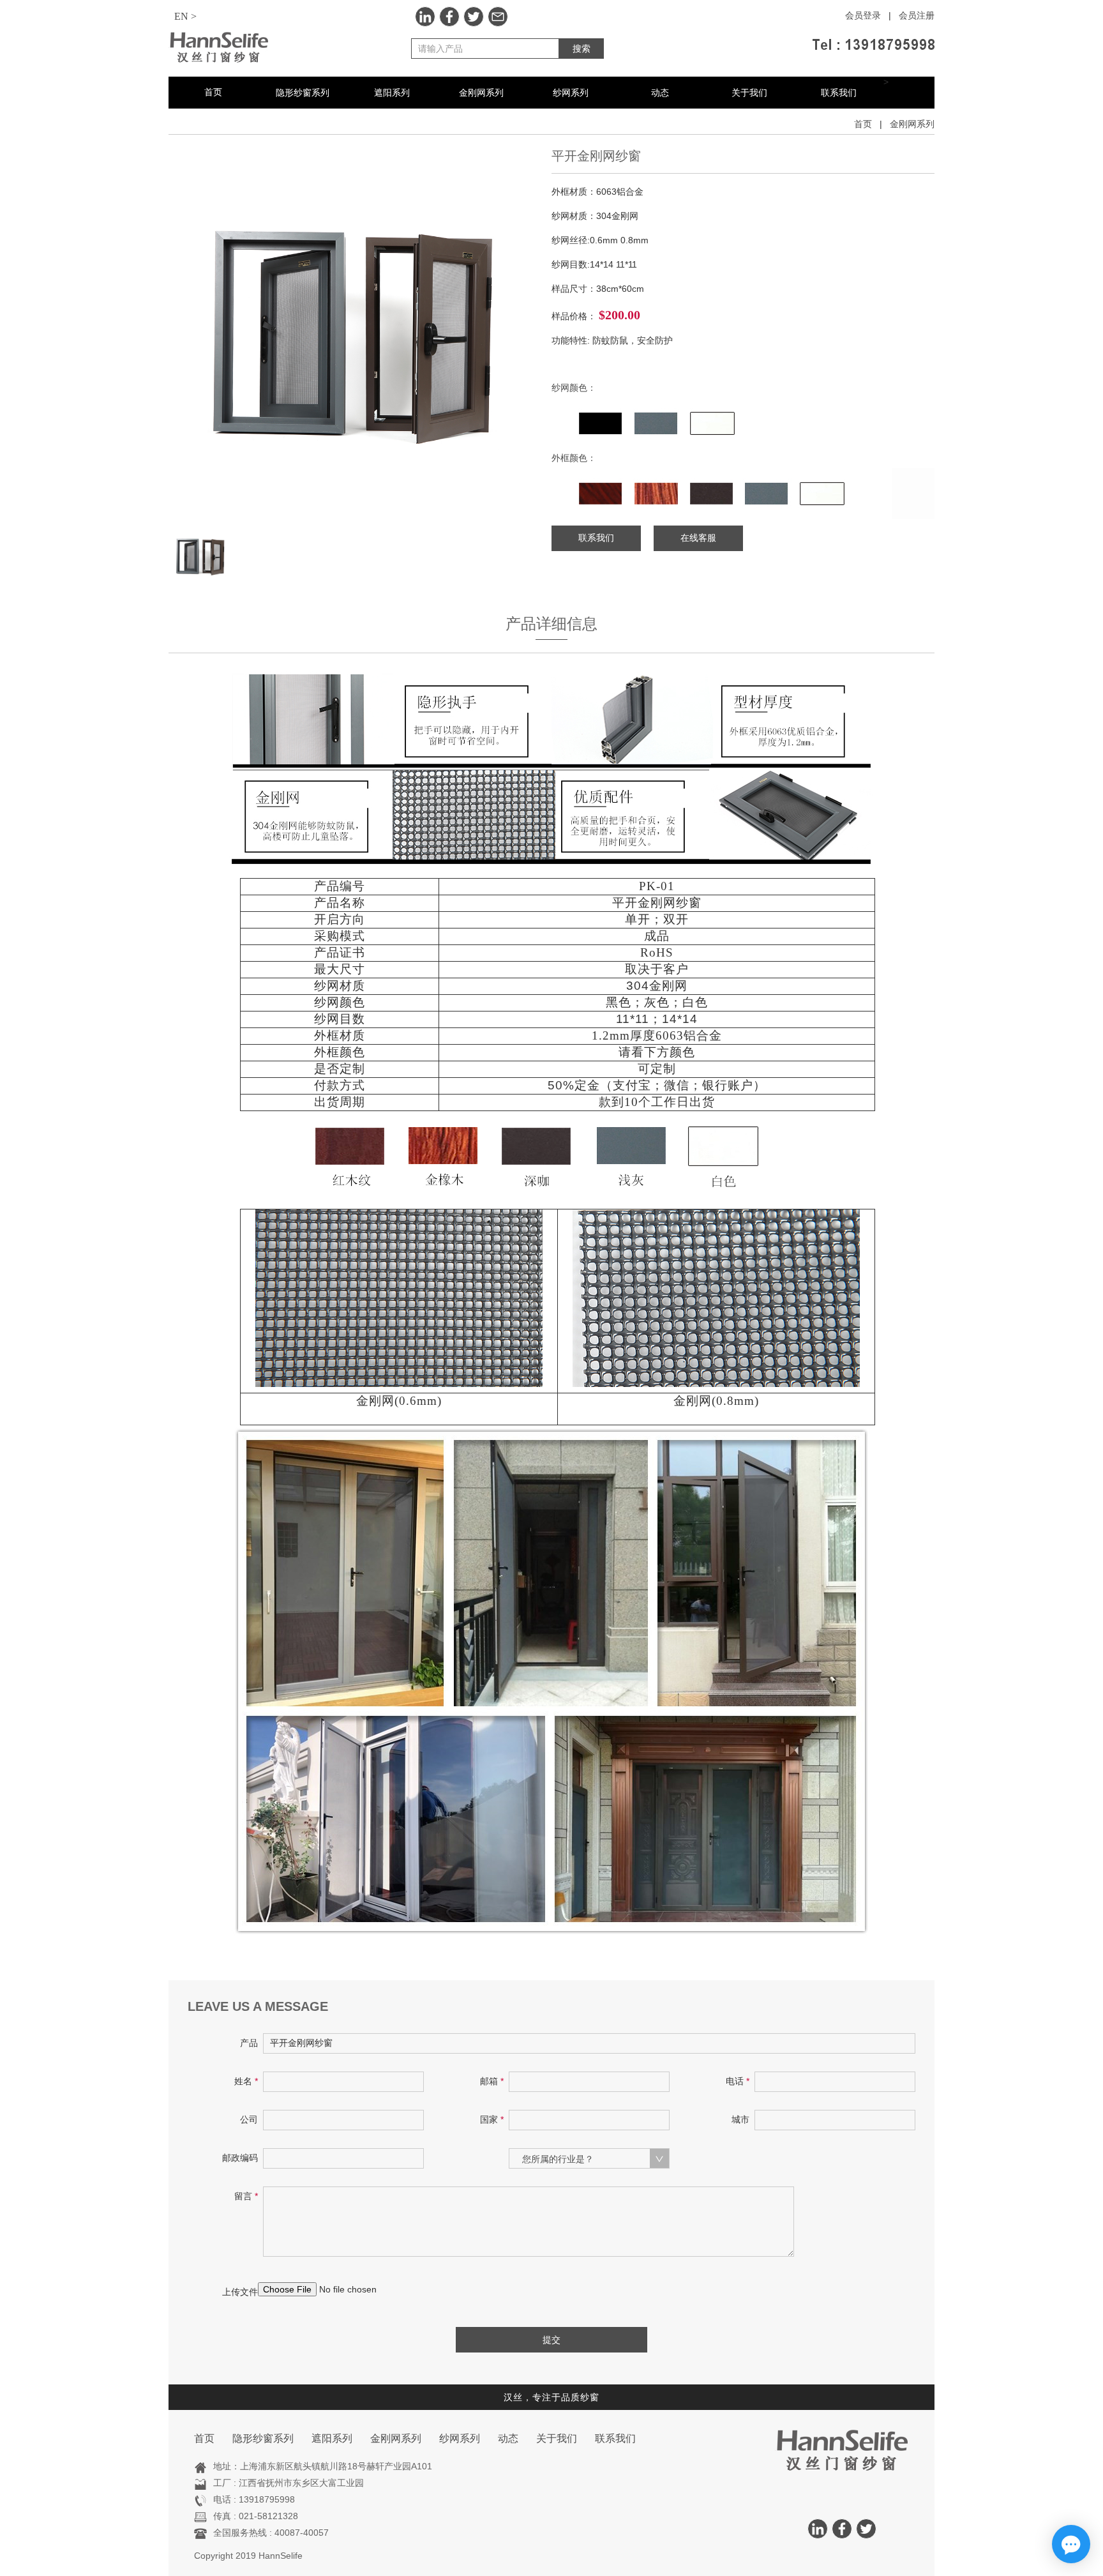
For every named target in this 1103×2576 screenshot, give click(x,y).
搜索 (582, 49)
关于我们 (749, 93)
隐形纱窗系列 (303, 93)
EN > (185, 16)
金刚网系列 (481, 93)
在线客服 (698, 538)
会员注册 (917, 16)
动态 (660, 93)
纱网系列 (571, 93)
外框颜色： (574, 458)
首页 (213, 92)
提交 (551, 2340)
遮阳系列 (392, 93)
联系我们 (839, 93)
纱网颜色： (574, 388)
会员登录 (863, 16)
